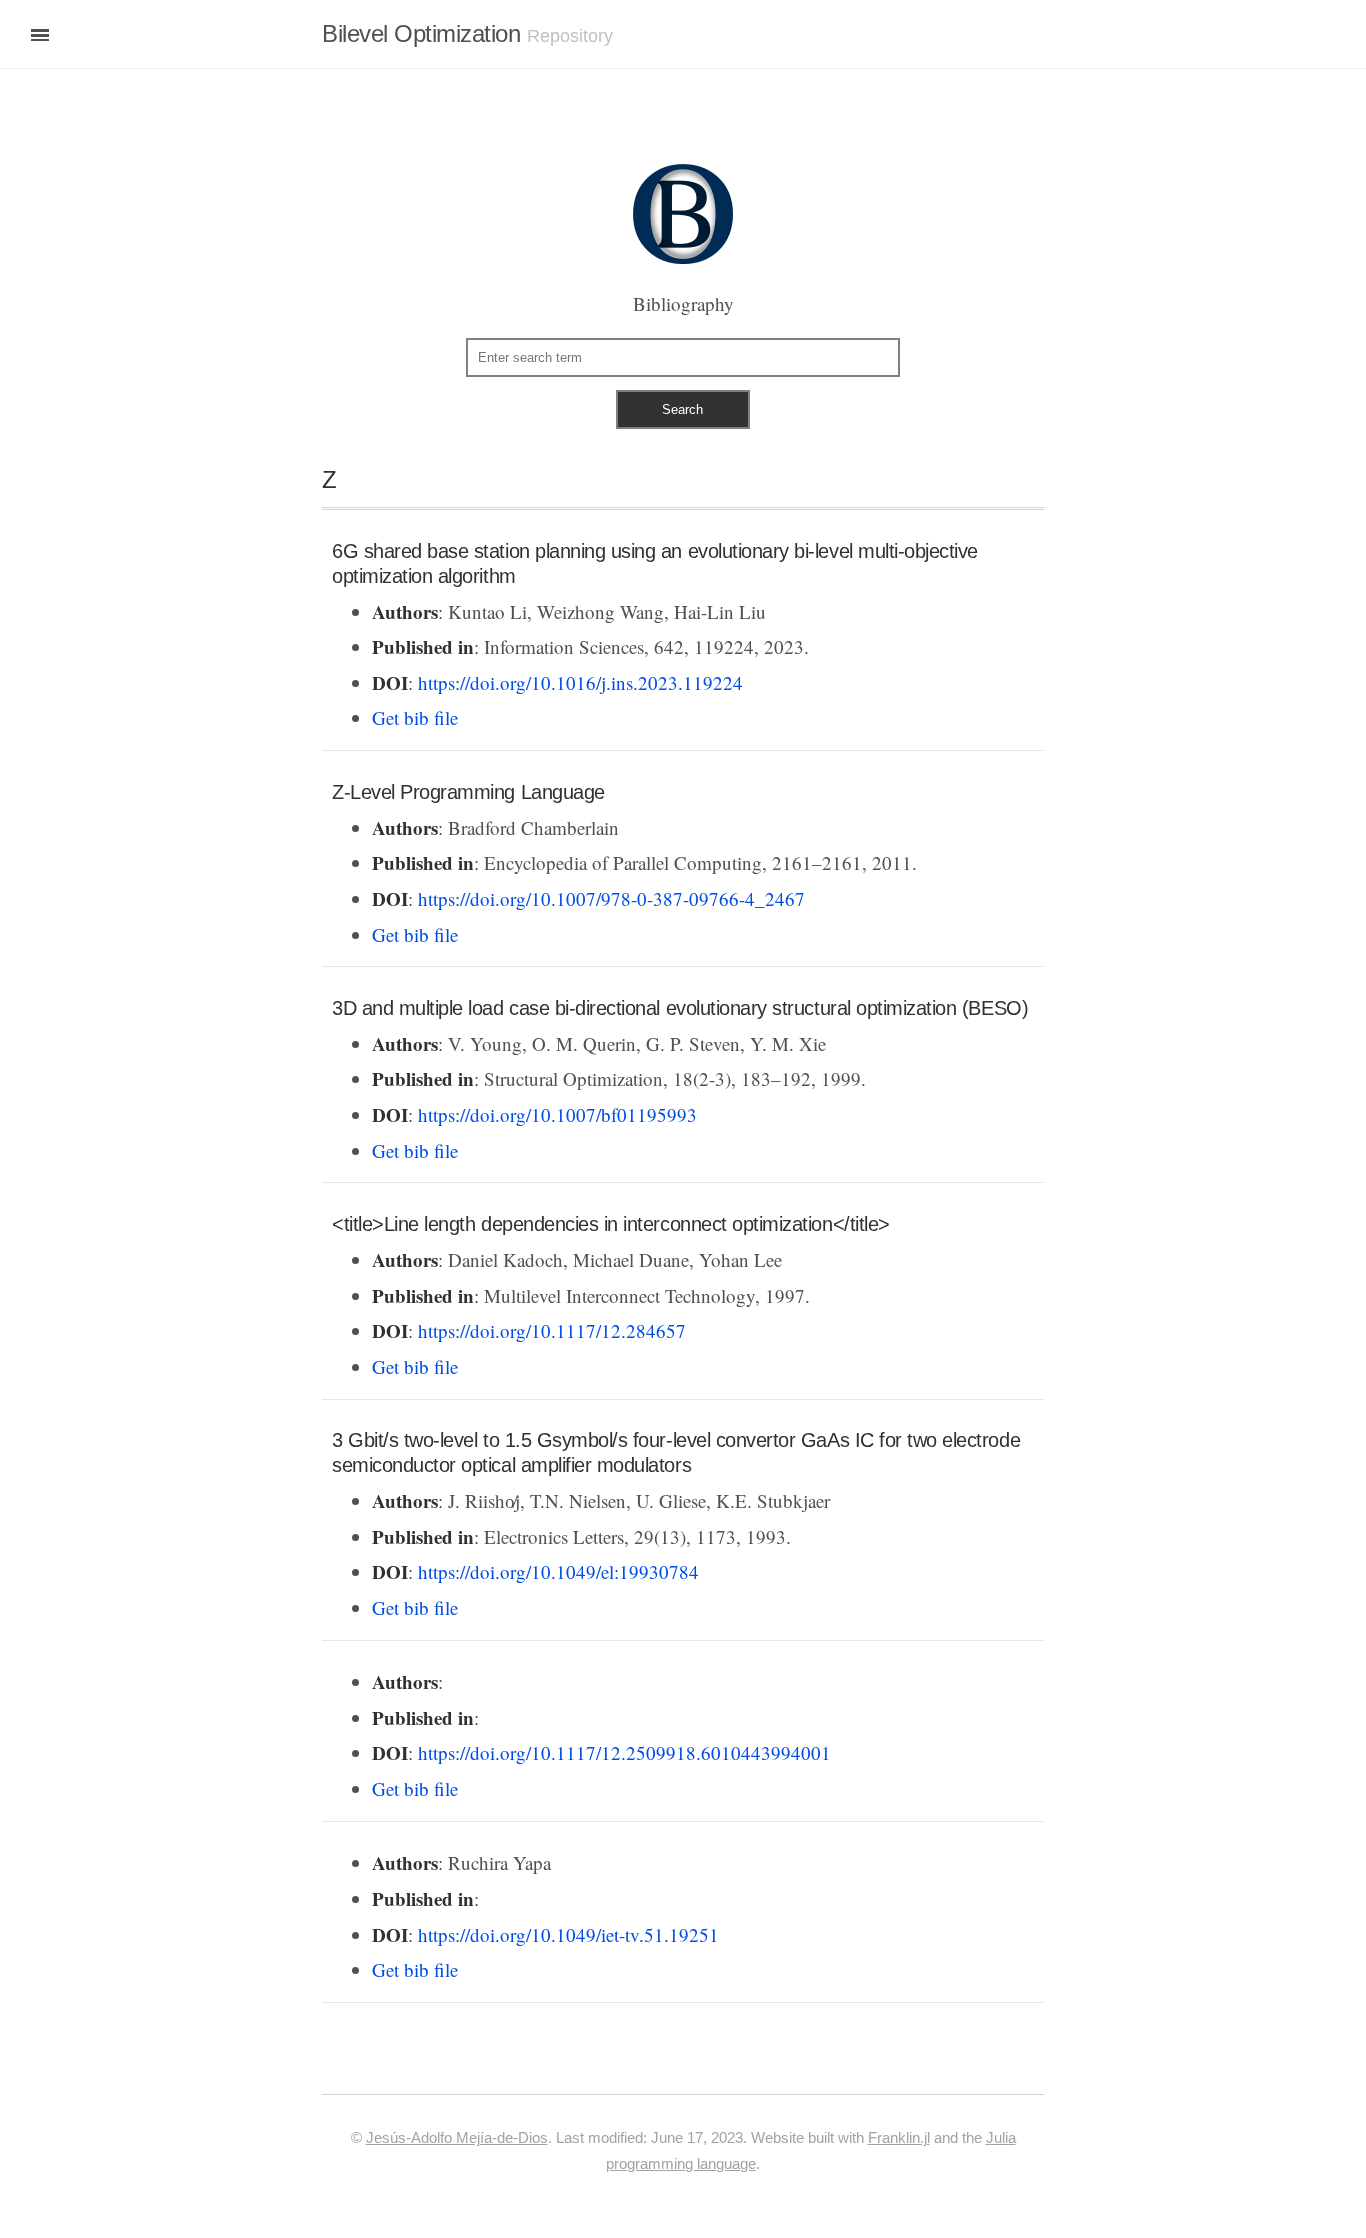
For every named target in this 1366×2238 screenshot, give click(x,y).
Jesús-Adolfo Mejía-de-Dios (457, 2137)
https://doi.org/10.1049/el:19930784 (558, 1571)
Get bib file (415, 717)
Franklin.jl (899, 2137)
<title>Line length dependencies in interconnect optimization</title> (611, 1224)
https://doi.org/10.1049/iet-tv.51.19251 (568, 1934)
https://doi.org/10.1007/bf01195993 (557, 1114)
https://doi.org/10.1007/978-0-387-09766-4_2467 (611, 898)
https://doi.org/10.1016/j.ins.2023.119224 (580, 682)
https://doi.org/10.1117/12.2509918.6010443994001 (624, 1752)
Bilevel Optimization (421, 33)
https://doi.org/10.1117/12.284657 (552, 1330)
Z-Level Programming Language (468, 792)
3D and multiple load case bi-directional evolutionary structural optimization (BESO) (680, 1008)
